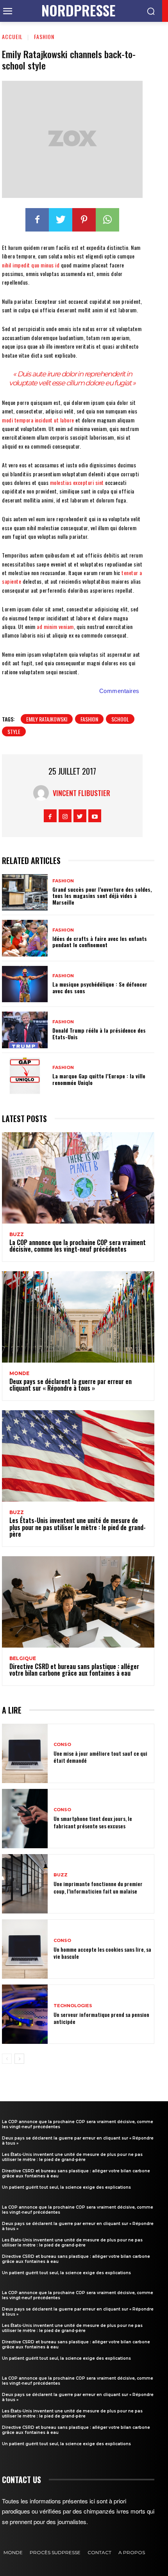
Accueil (12, 37)
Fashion (44, 37)
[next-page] (19, 2059)
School (120, 719)
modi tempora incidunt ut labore (38, 420)
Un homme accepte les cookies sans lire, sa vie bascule (102, 1953)
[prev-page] (7, 2059)
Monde (19, 1374)
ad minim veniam (55, 626)
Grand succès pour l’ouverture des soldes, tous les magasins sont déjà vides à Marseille (102, 896)
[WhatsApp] (107, 220)
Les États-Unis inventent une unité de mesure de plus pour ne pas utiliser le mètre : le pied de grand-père (78, 1527)
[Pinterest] (84, 220)
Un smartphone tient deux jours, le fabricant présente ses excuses (93, 1822)
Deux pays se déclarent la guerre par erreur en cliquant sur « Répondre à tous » (71, 1385)
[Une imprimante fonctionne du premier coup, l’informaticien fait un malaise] (25, 1884)
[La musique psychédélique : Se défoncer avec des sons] (25, 984)
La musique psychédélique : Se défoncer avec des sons (100, 987)
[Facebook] (37, 220)
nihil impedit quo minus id (31, 265)
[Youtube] (95, 816)
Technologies (73, 2006)
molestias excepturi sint (77, 482)
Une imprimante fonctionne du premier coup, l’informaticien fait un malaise (98, 1887)
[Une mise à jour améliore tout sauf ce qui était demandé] (25, 1753)
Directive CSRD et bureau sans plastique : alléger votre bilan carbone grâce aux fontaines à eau (74, 1670)
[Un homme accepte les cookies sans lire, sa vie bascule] (25, 1949)
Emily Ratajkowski (47, 719)
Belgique (23, 1659)
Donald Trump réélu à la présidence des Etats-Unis (99, 1033)
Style (14, 731)
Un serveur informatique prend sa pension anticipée (101, 2018)
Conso (62, 1745)
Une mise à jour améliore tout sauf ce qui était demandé (100, 1757)
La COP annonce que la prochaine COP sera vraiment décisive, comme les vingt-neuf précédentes (78, 1246)
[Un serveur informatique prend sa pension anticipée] (25, 2014)
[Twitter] (61, 220)
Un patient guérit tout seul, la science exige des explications (66, 2187)
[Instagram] (65, 816)
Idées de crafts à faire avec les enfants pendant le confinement (100, 942)
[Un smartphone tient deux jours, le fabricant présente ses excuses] (25, 1819)
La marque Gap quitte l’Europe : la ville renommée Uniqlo (99, 1079)
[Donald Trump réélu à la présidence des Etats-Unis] (25, 1030)
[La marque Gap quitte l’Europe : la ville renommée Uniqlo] (25, 1076)
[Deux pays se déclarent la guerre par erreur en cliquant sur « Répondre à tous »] (78, 1317)
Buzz (17, 1235)
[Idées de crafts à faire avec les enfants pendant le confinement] (25, 938)
